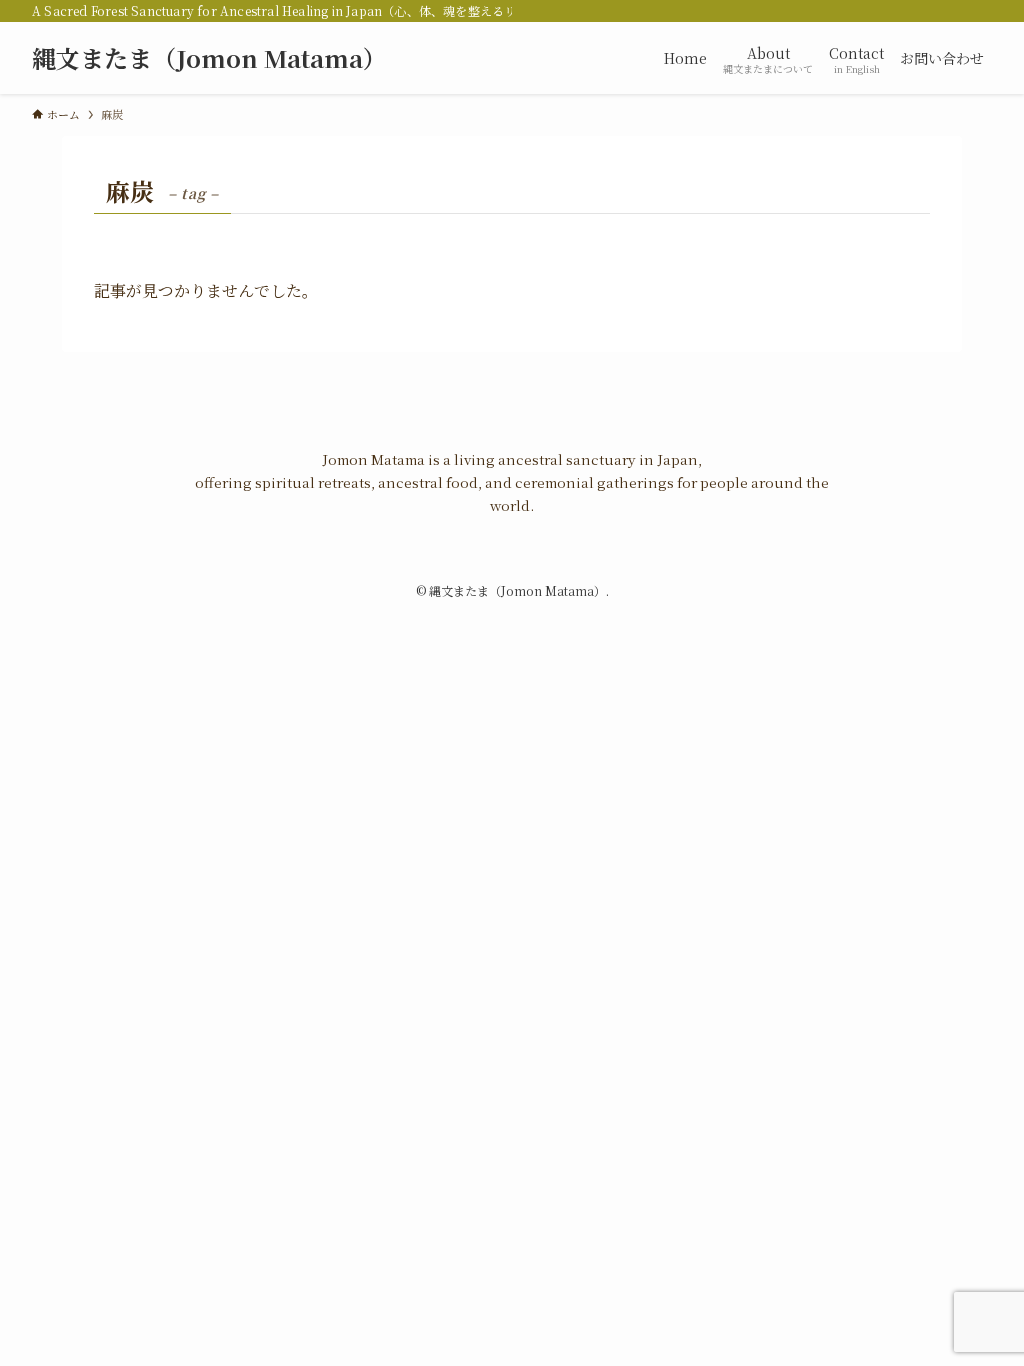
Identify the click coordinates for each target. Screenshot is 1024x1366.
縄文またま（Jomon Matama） (209, 58)
